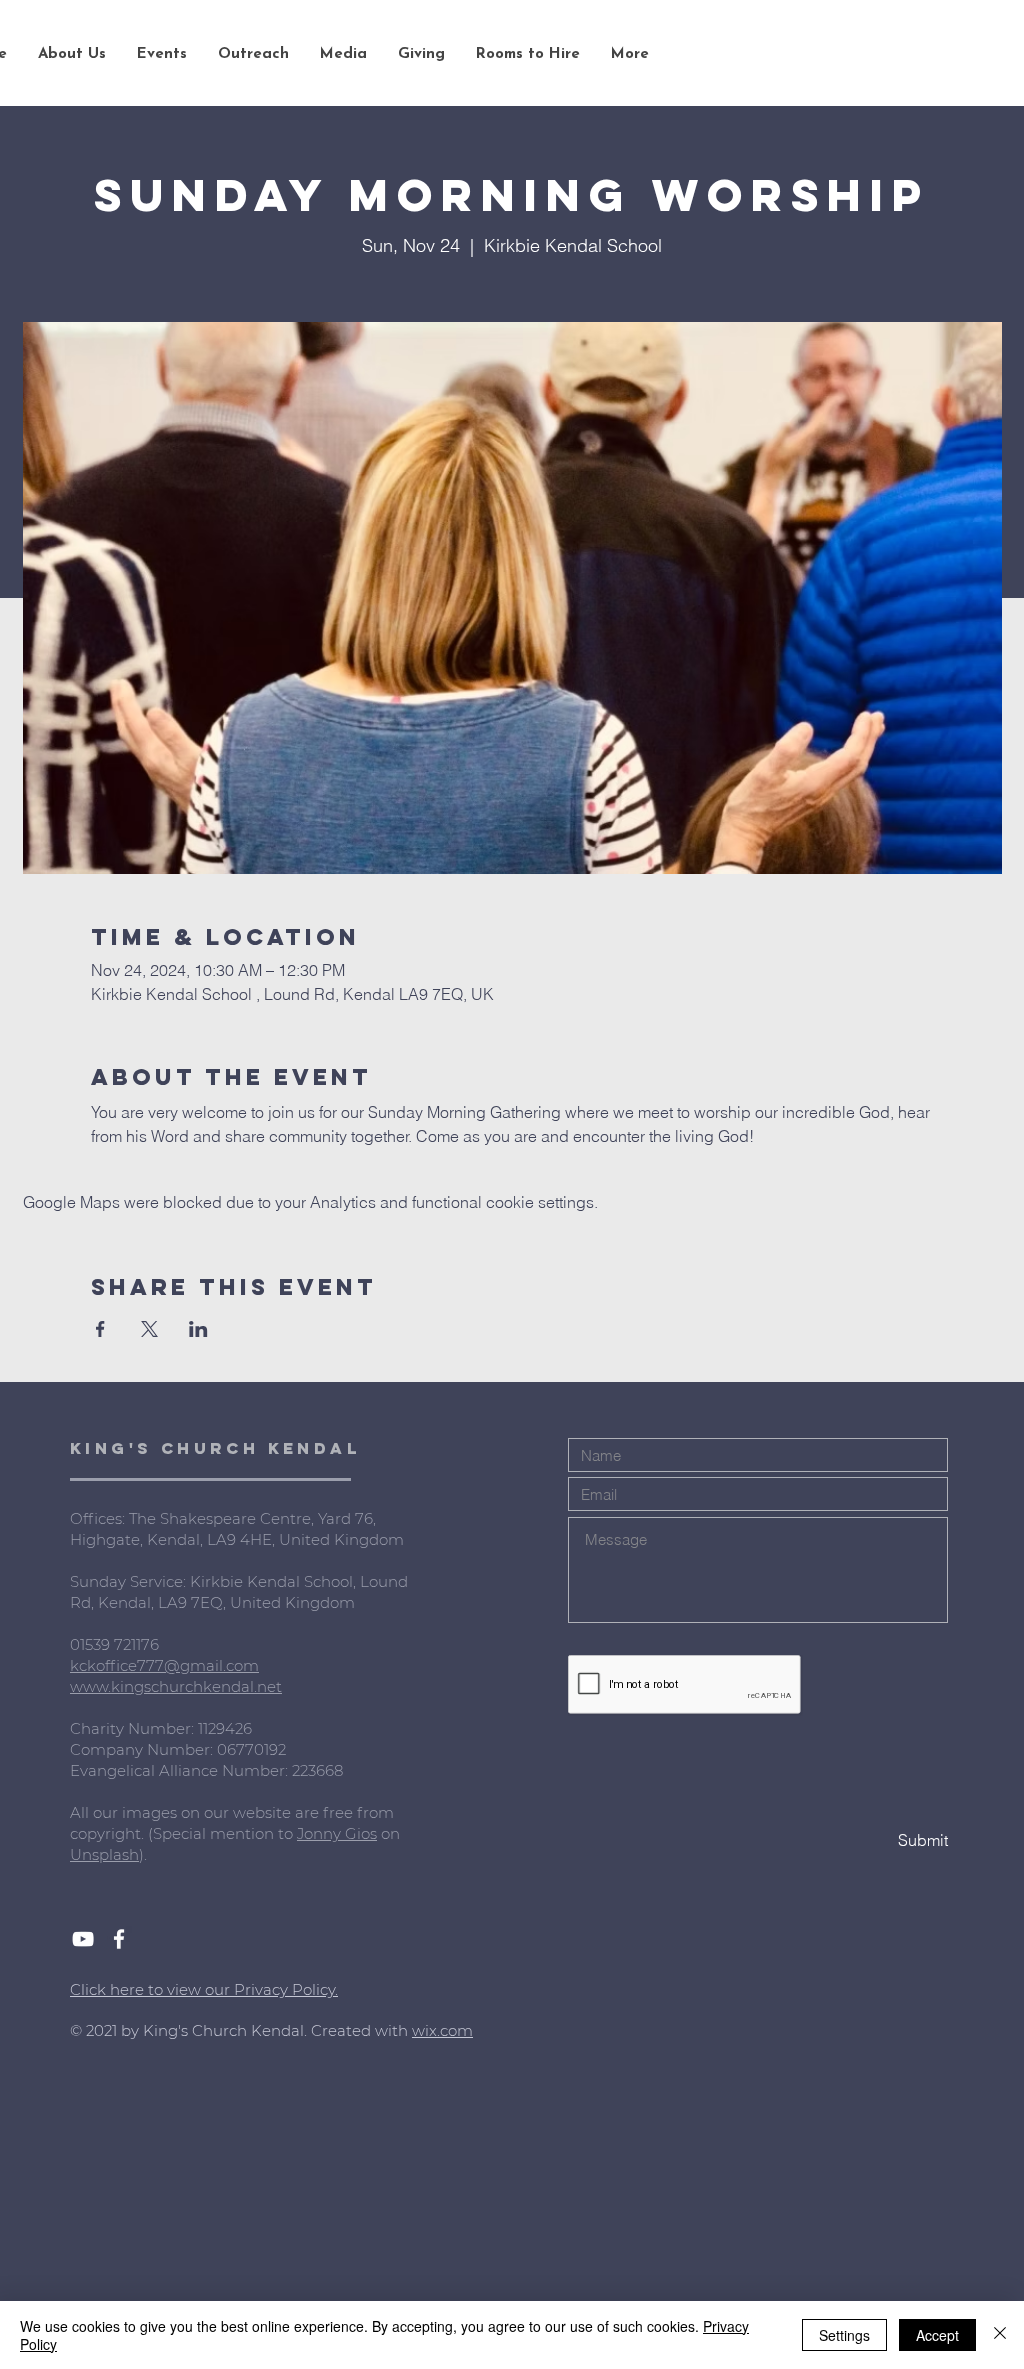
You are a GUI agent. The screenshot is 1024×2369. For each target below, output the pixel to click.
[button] (71, 55)
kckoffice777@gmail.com (164, 1665)
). (143, 1854)
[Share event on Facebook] (100, 1329)
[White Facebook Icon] (119, 1939)
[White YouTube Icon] (83, 1939)
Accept (937, 2335)
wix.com (442, 2030)
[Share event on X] (149, 1329)
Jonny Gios (337, 1833)
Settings (844, 2335)
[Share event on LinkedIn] (198, 1329)
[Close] (1000, 2335)
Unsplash (104, 1854)
